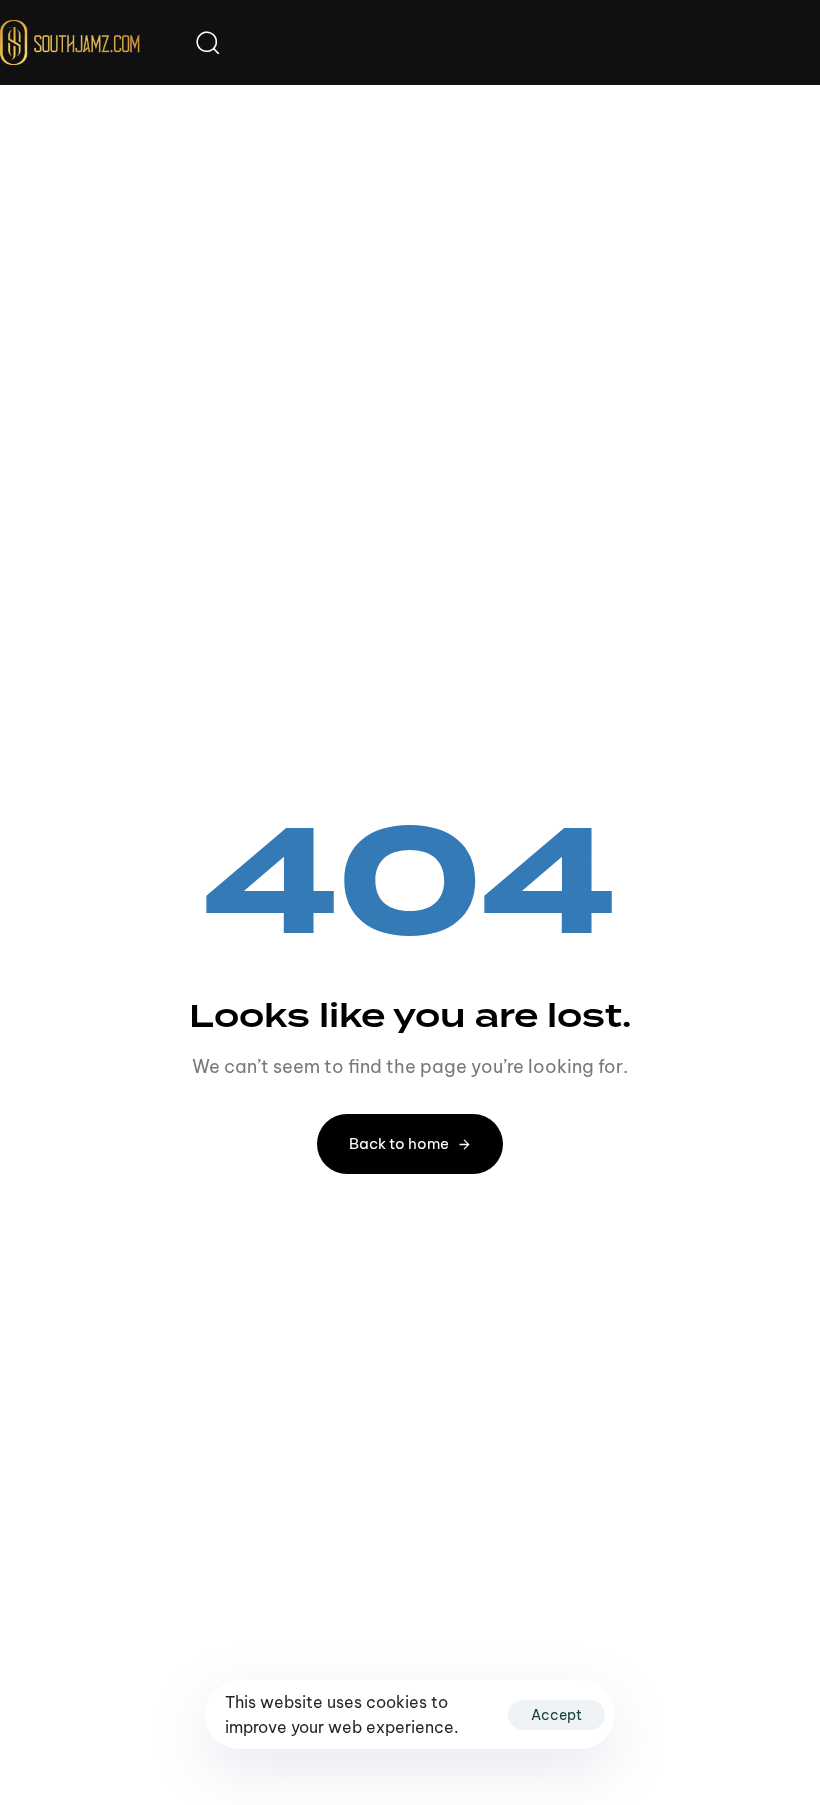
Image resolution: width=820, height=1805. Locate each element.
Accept (556, 1715)
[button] (207, 42)
